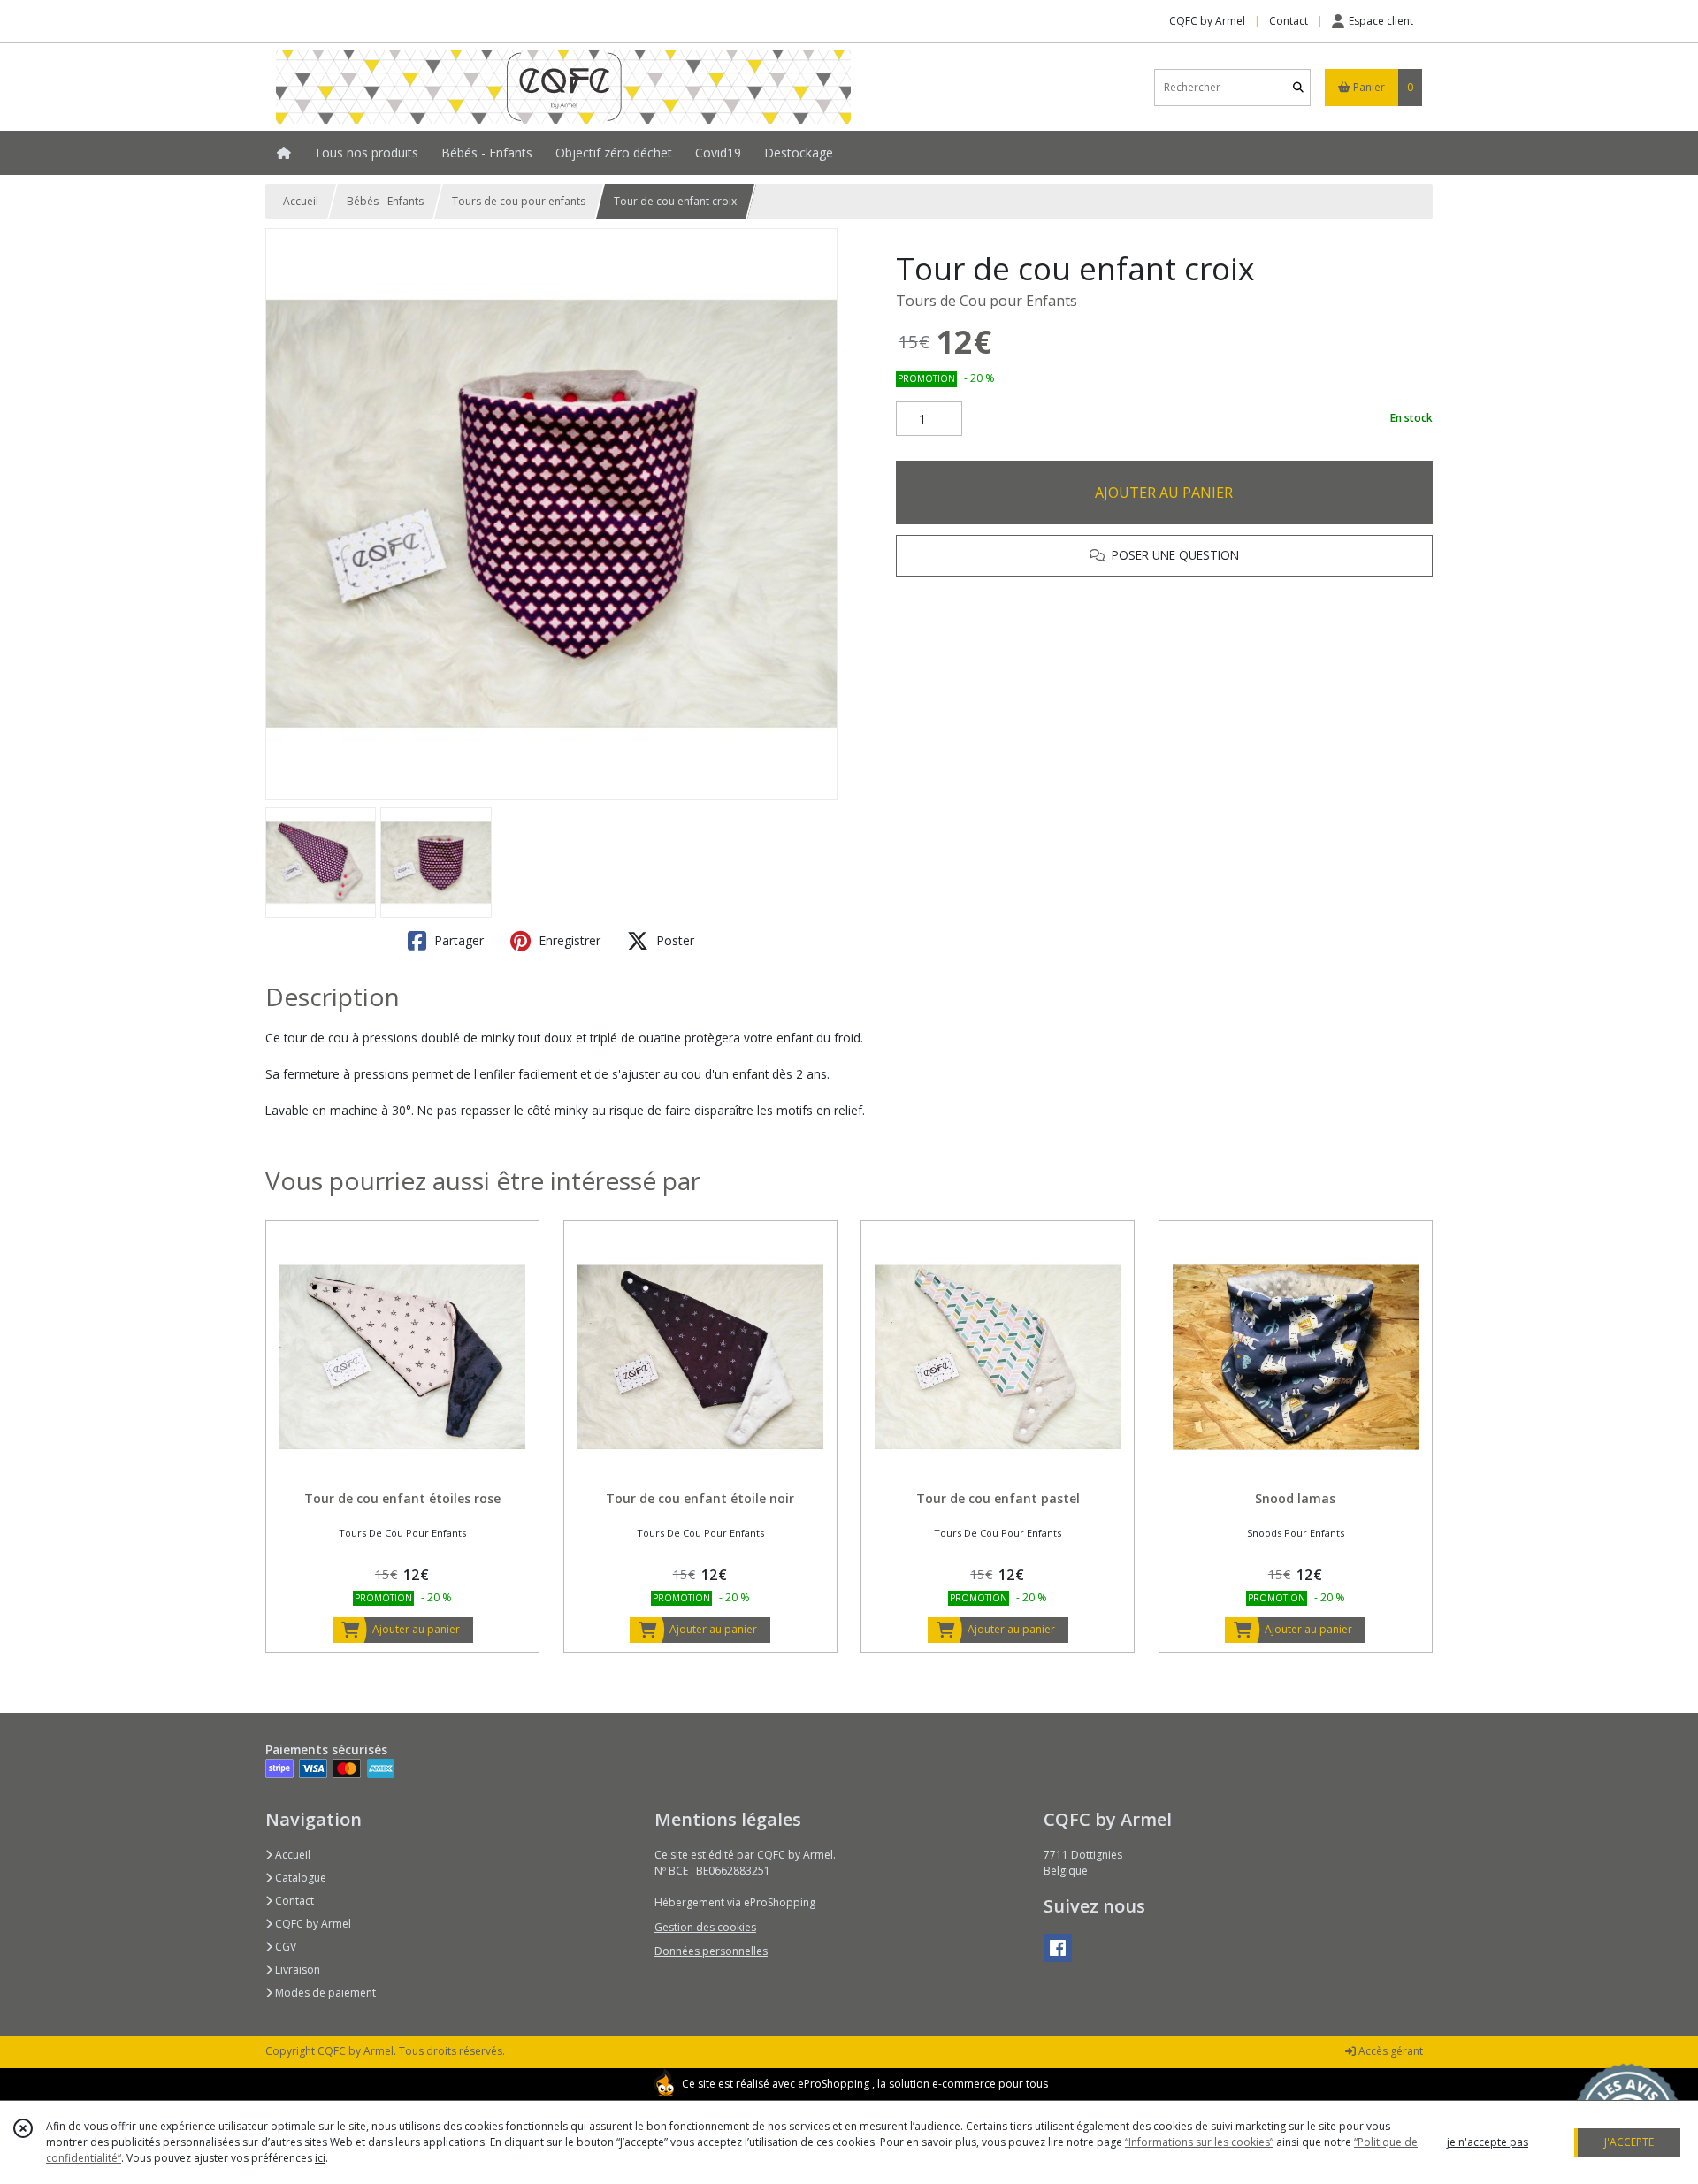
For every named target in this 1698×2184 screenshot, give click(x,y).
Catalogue (299, 1878)
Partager (457, 940)
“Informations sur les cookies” (1199, 2142)
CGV (284, 1947)
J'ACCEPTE (1629, 2142)
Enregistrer (568, 940)
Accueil (301, 201)
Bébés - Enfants (385, 201)
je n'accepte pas (1488, 2142)
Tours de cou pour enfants (519, 201)
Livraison (296, 1970)
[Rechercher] (1298, 87)
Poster (673, 940)
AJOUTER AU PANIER (1164, 493)
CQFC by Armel (312, 1924)
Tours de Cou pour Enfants (987, 301)
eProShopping (834, 2084)
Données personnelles (711, 1951)
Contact (1289, 21)
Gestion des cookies (705, 1927)
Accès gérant (1389, 2051)
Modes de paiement (324, 1993)
